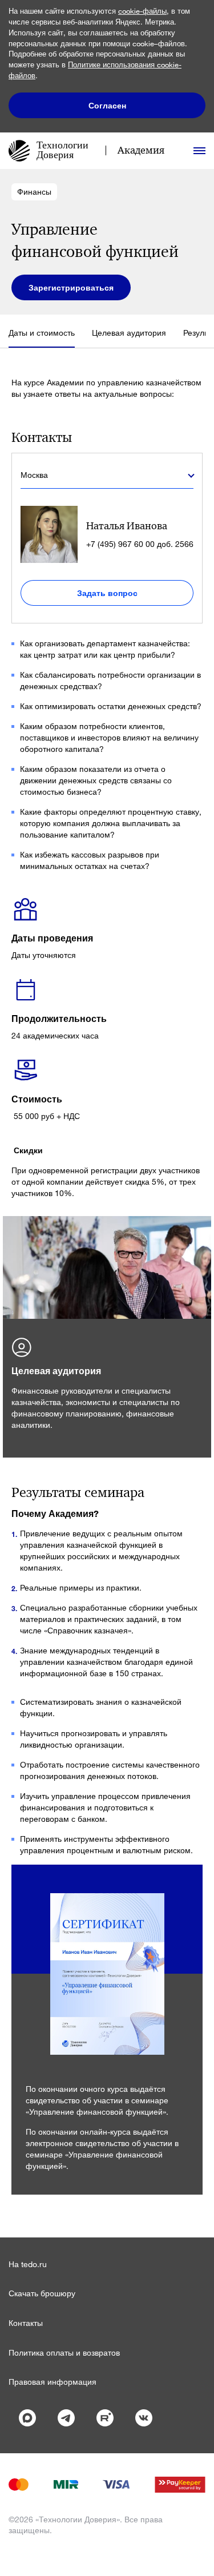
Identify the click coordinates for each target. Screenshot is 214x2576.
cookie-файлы (142, 11)
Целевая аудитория (129, 333)
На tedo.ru (28, 2264)
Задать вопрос (107, 593)
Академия (141, 150)
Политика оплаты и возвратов (64, 2352)
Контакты (26, 2323)
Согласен (107, 105)
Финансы (34, 192)
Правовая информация (53, 2382)
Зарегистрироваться (71, 287)
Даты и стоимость (42, 333)
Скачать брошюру (42, 2293)
